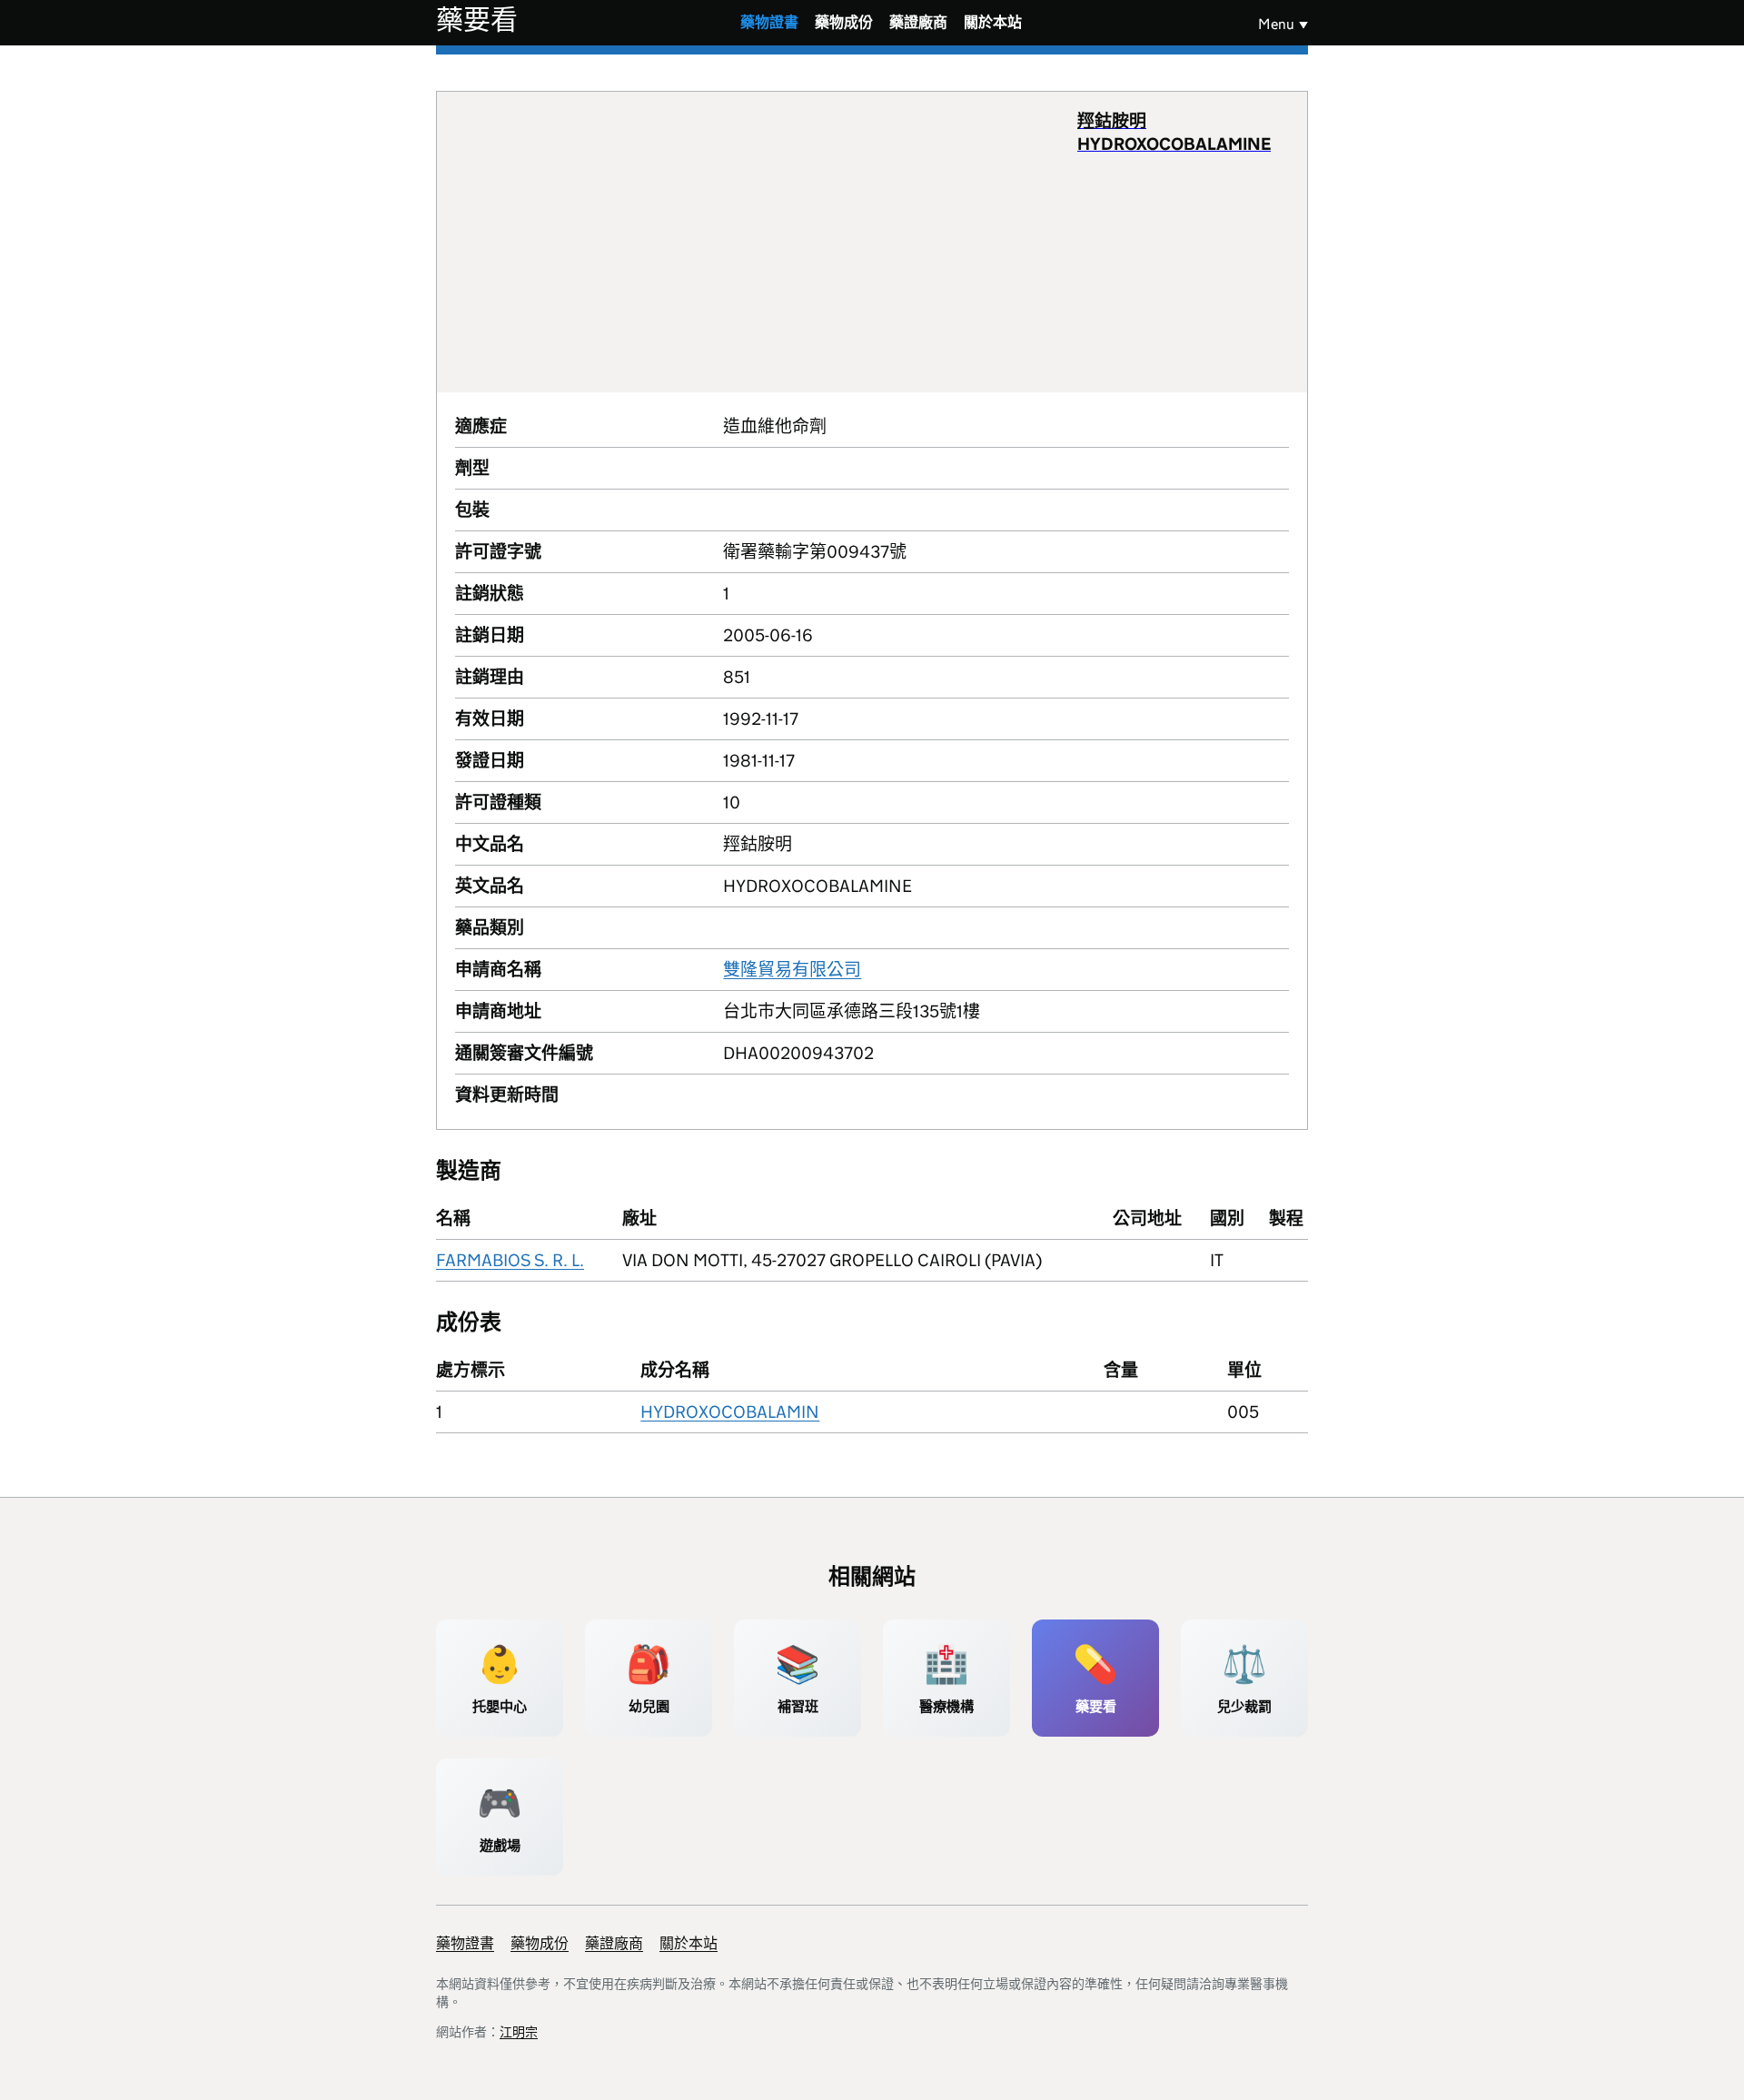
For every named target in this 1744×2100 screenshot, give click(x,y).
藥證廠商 (918, 22)
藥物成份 (844, 22)
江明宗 (519, 2032)
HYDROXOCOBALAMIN (730, 1412)
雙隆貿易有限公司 (792, 970)
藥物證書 (769, 22)
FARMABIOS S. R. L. (510, 1260)
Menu (1276, 24)
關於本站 (993, 22)
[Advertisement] (766, 242)
